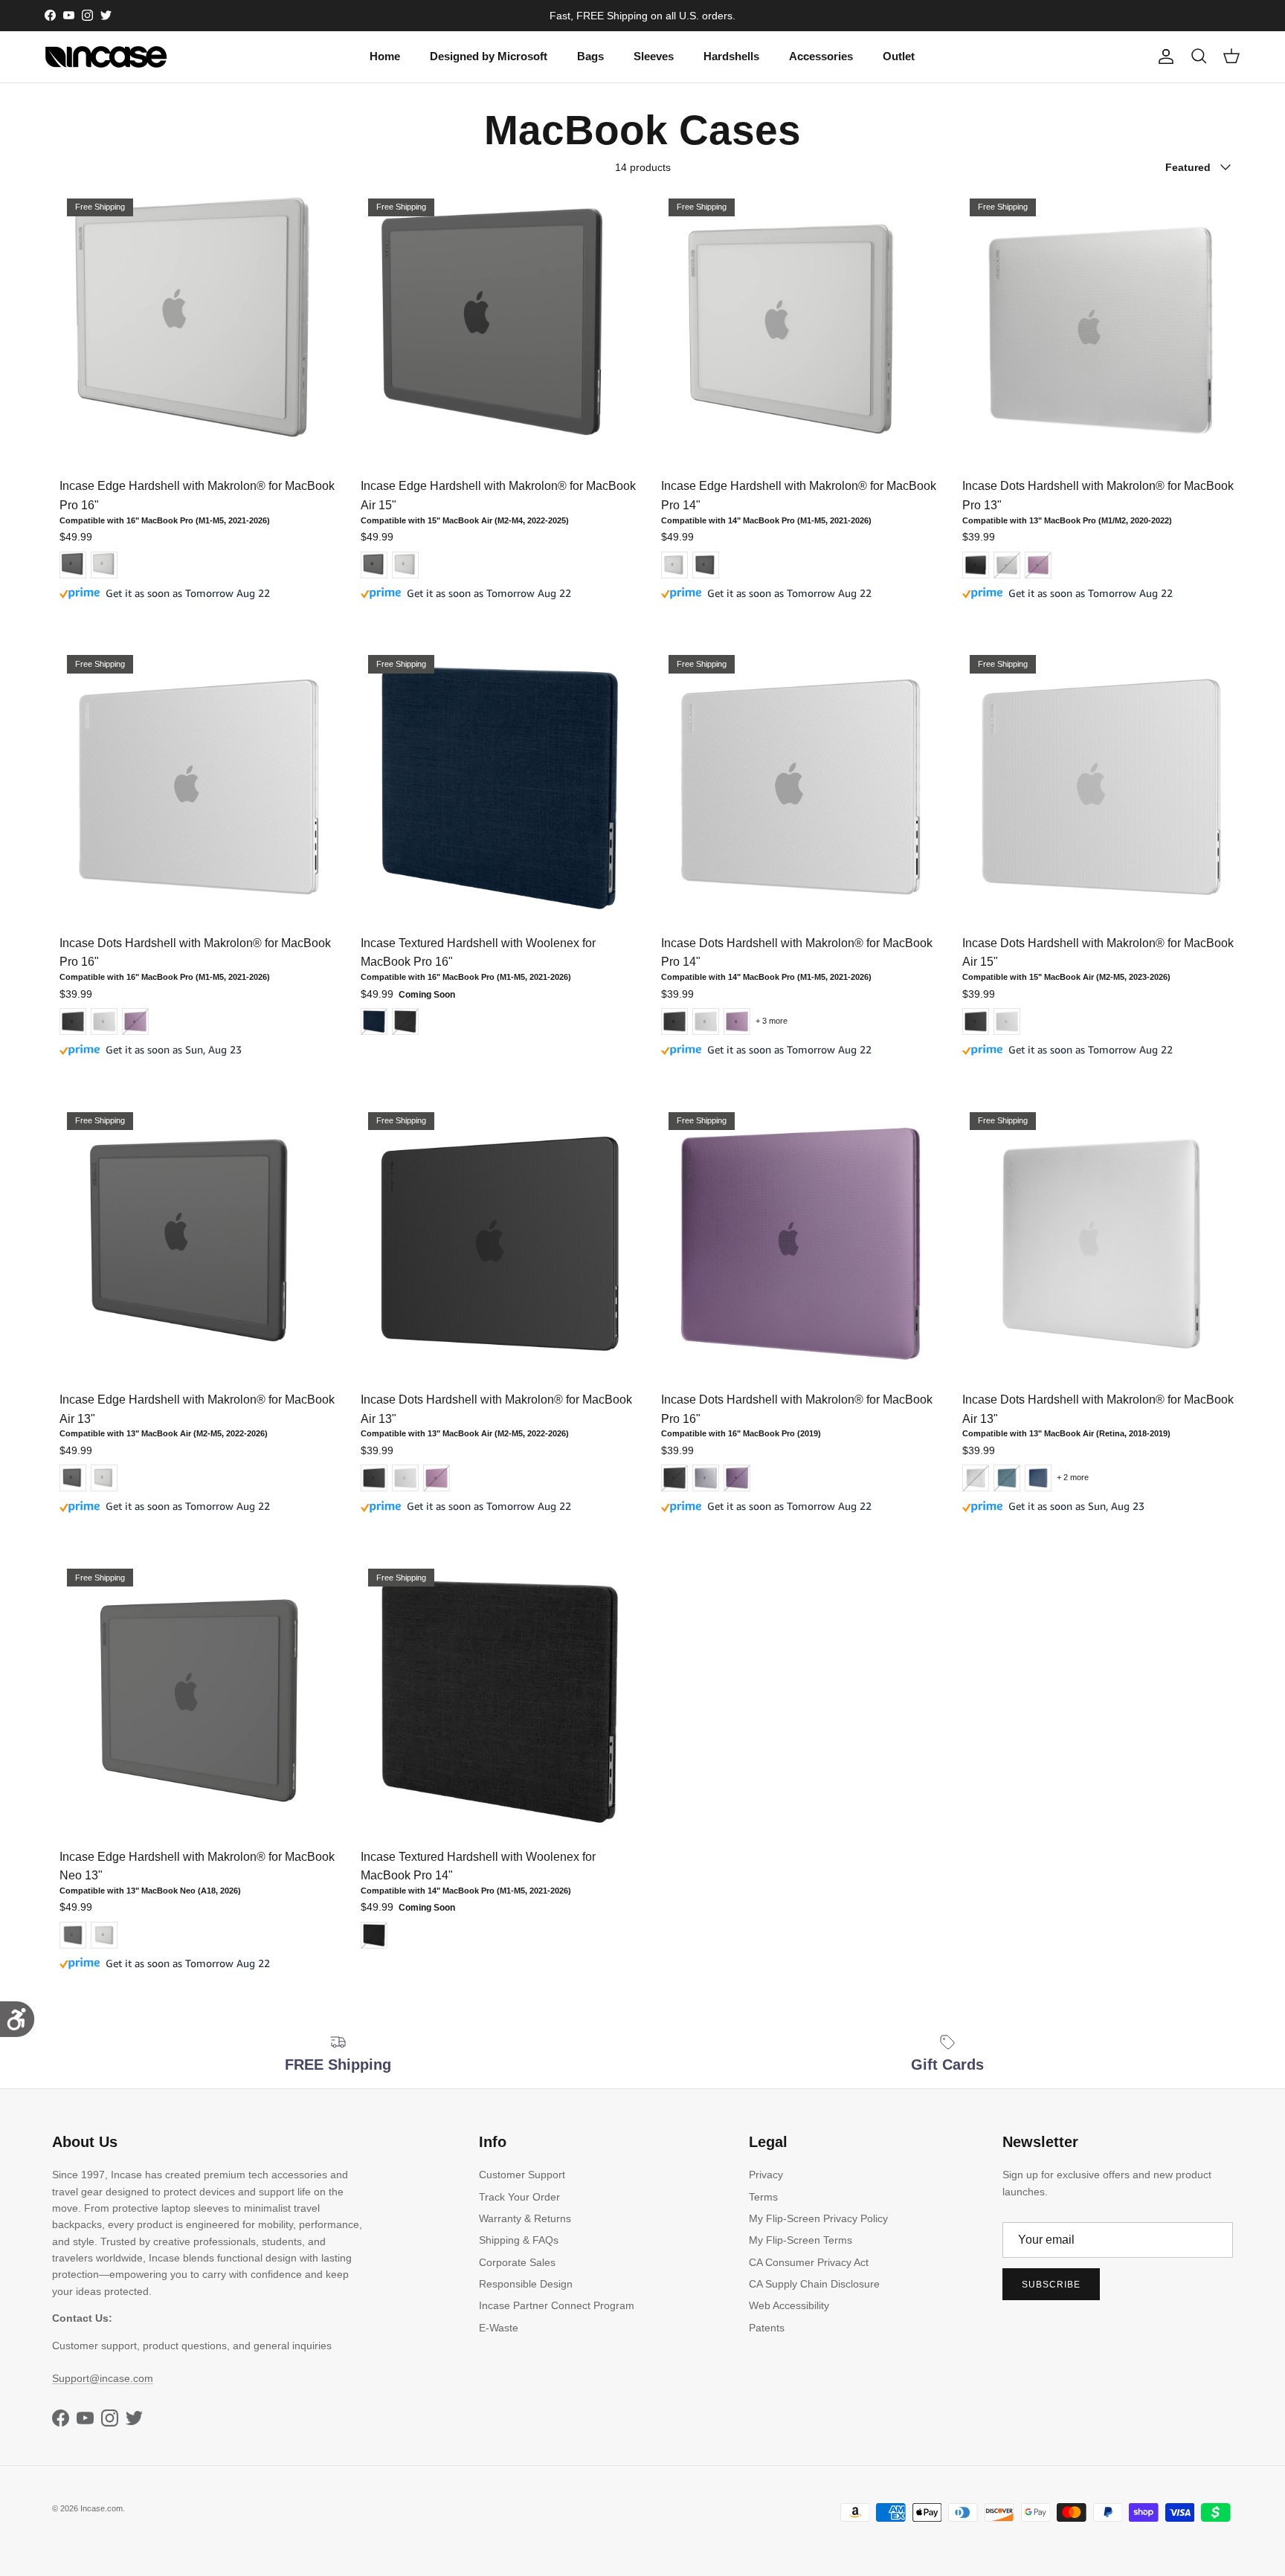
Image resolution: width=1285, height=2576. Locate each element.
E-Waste (499, 2328)
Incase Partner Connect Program (557, 2305)
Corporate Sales (517, 2262)
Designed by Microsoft (489, 56)
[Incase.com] (106, 57)
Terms (763, 2197)
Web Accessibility (789, 2305)
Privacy (766, 2175)
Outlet (899, 56)
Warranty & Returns (525, 2218)
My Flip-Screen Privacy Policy (818, 2218)
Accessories (821, 56)
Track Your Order (519, 2197)
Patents (767, 2328)
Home (385, 56)
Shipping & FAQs (519, 2240)
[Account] (1163, 57)
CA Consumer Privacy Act (809, 2262)
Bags (590, 56)
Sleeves (654, 56)
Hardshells (731, 56)
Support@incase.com (103, 2378)
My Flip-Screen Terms (801, 2240)
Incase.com (102, 2508)
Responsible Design (526, 2284)
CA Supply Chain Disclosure (814, 2284)
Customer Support (522, 2175)
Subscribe (1051, 2285)
